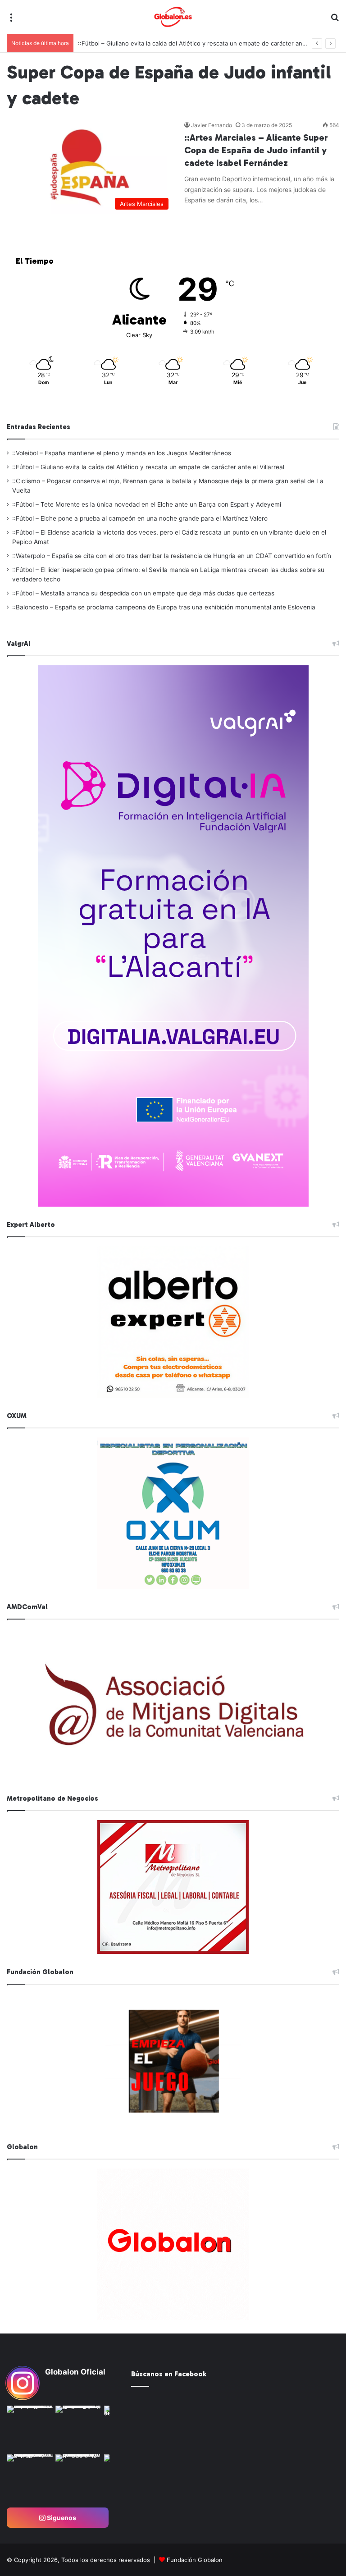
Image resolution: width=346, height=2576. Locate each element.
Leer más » (212, 219)
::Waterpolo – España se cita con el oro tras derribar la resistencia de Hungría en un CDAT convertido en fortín (172, 556)
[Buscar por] (335, 21)
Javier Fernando (212, 125)
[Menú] (11, 21)
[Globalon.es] (173, 17)
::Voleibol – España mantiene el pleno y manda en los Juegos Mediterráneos (122, 453)
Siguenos (61, 2518)
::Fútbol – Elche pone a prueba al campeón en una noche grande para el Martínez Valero (140, 518)
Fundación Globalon (195, 2560)
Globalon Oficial (75, 2372)
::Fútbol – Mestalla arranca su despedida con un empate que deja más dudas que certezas (143, 593)
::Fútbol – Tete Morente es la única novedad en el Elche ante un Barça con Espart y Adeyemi (147, 504)
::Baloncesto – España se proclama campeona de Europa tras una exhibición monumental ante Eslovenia (164, 607)
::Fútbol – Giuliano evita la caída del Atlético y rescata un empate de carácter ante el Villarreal (148, 467)
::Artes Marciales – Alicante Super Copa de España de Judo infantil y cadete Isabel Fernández (256, 150)
